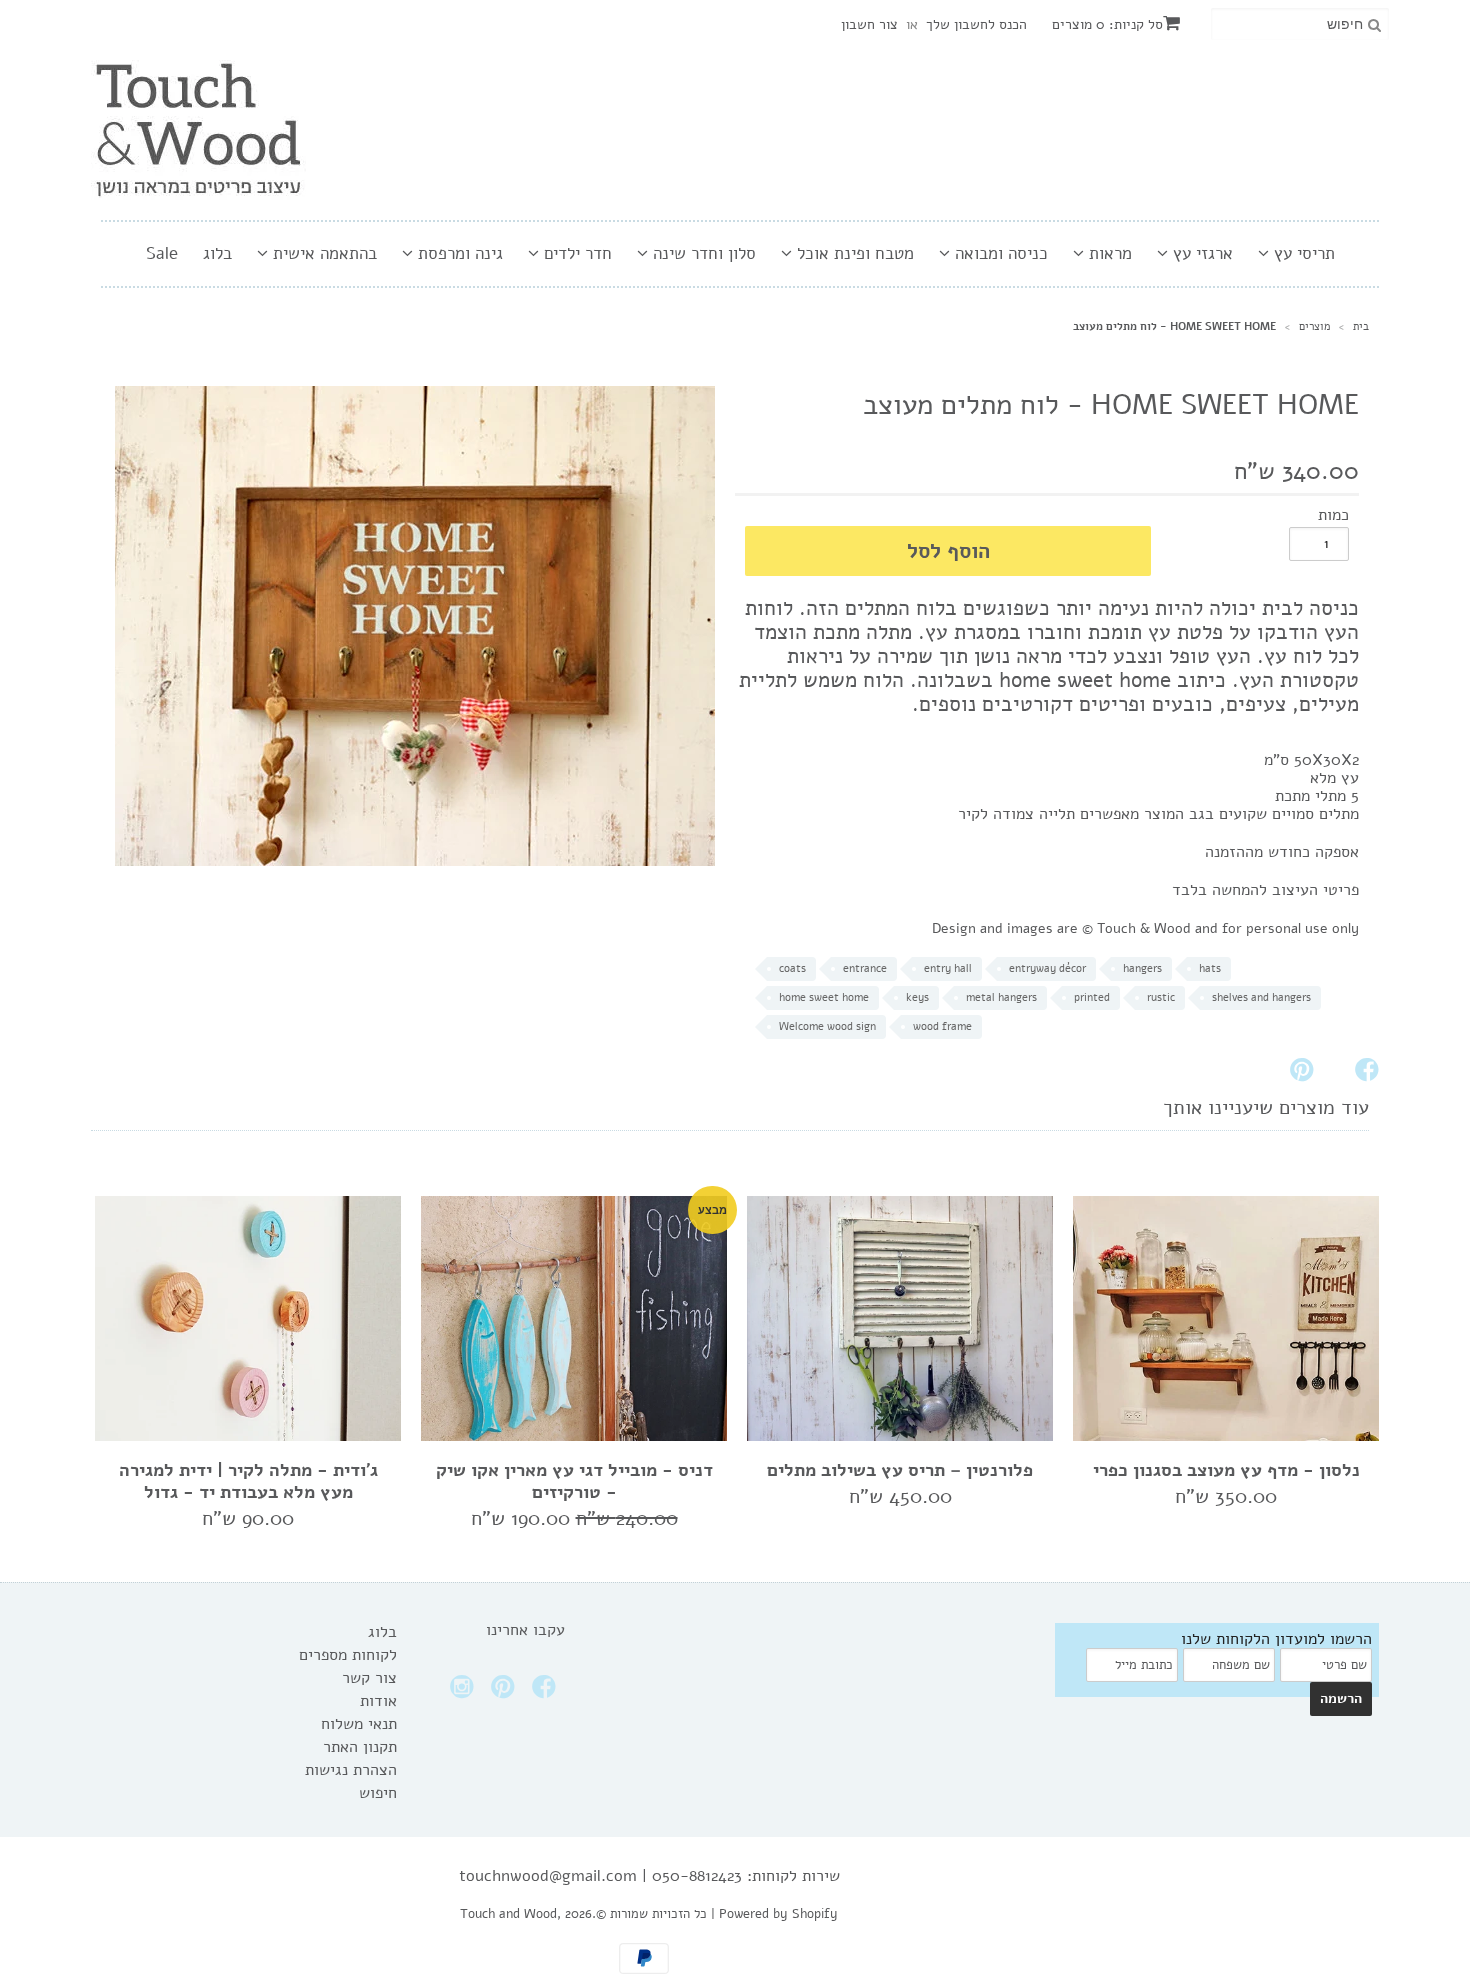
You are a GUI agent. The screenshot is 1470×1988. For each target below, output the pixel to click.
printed (1092, 997)
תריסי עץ (1302, 253)
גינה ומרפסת (458, 253)
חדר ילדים (575, 253)
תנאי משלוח (359, 1724)
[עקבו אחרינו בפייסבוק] (547, 1692)
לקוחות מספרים (348, 1655)
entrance (865, 968)
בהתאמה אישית (322, 253)
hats (1210, 968)
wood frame (942, 1026)
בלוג (217, 253)
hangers (1142, 968)
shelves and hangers (1261, 997)
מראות (1108, 253)
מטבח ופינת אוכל (853, 253)
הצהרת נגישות (351, 1770)
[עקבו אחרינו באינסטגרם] (465, 1692)
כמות (1333, 515)
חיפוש (378, 1793)
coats (792, 968)
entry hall (948, 968)
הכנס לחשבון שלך (976, 24)
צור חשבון (869, 24)
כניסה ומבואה (999, 253)
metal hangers (1001, 997)
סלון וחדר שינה (702, 253)
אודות (378, 1701)
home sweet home (824, 997)
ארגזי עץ (1200, 253)
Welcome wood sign (827, 1026)
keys (917, 997)
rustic (1161, 997)
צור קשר (369, 1678)
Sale (162, 253)
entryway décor (1047, 968)
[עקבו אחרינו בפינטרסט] (506, 1692)
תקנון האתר (360, 1747)
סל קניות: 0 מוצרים (1107, 24)
